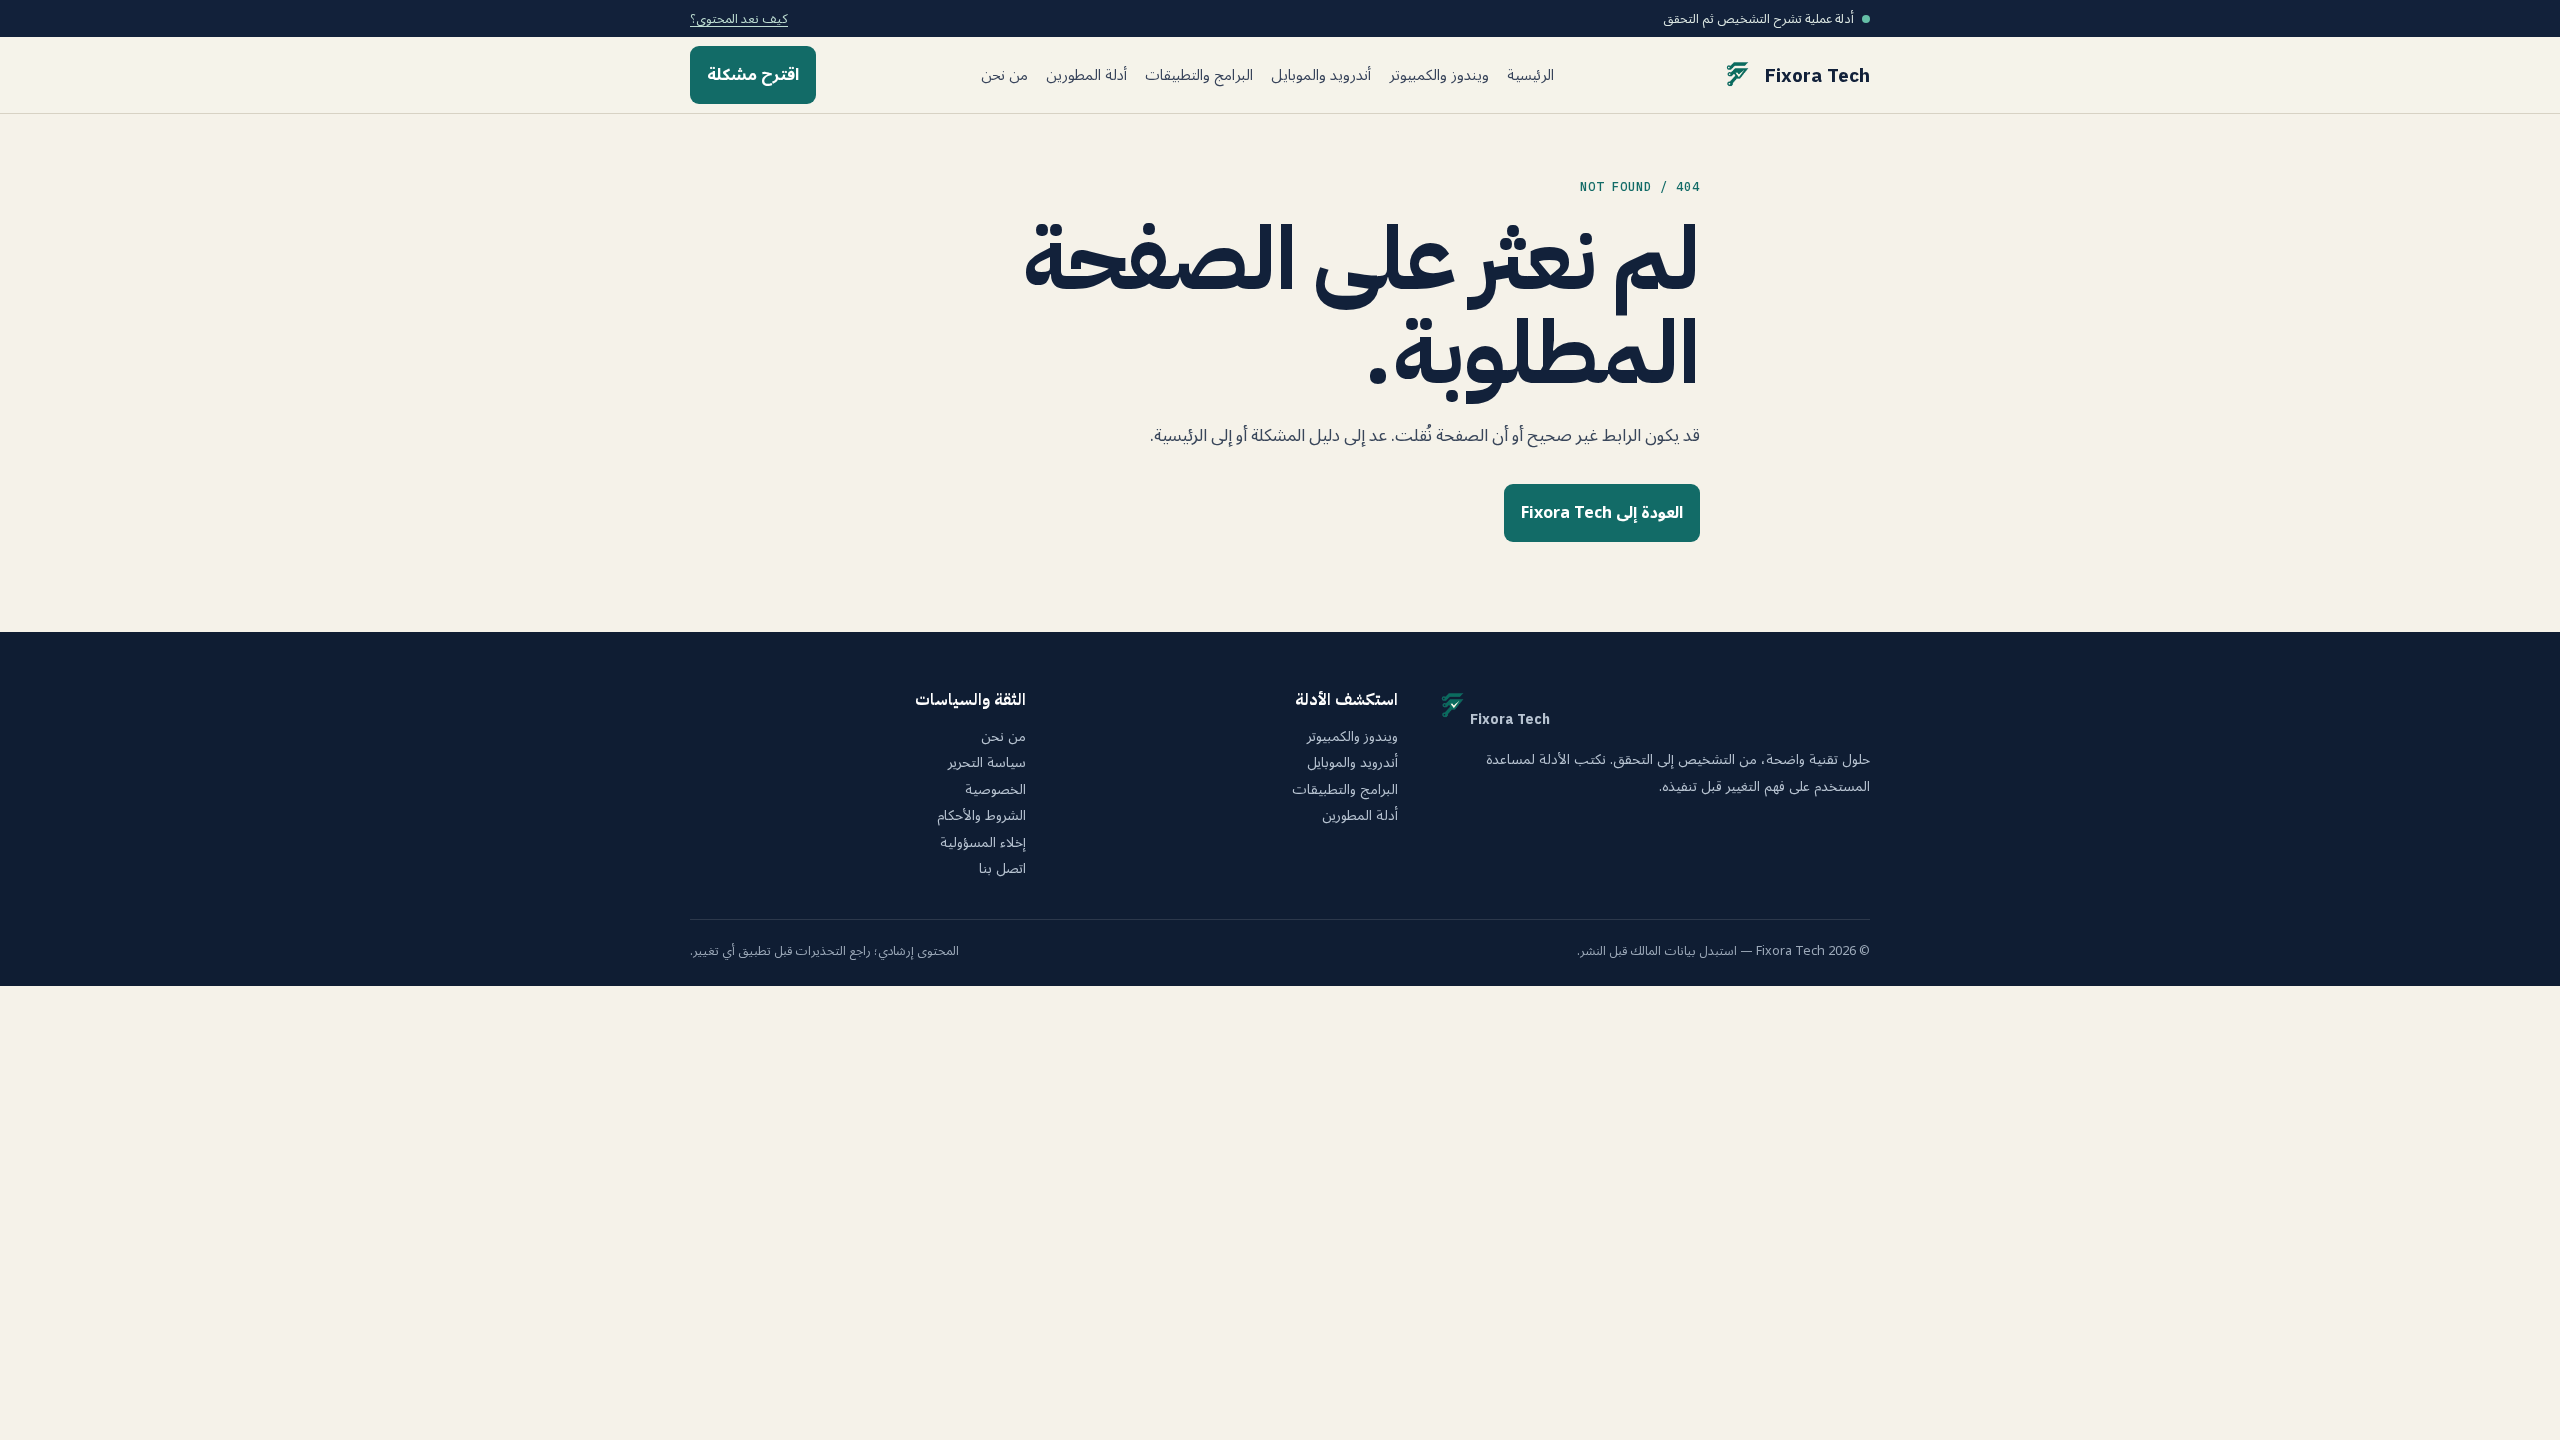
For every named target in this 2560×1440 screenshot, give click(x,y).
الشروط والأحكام (981, 816)
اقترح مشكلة (753, 75)
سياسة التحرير (987, 763)
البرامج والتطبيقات (1199, 75)
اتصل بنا (1002, 869)
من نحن (1004, 75)
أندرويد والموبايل (1321, 75)
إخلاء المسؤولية (983, 843)
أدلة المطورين (1086, 75)
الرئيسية (1530, 75)
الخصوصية (995, 790)
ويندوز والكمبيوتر (1439, 75)
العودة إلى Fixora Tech (1602, 513)
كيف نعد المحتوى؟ (739, 18)
